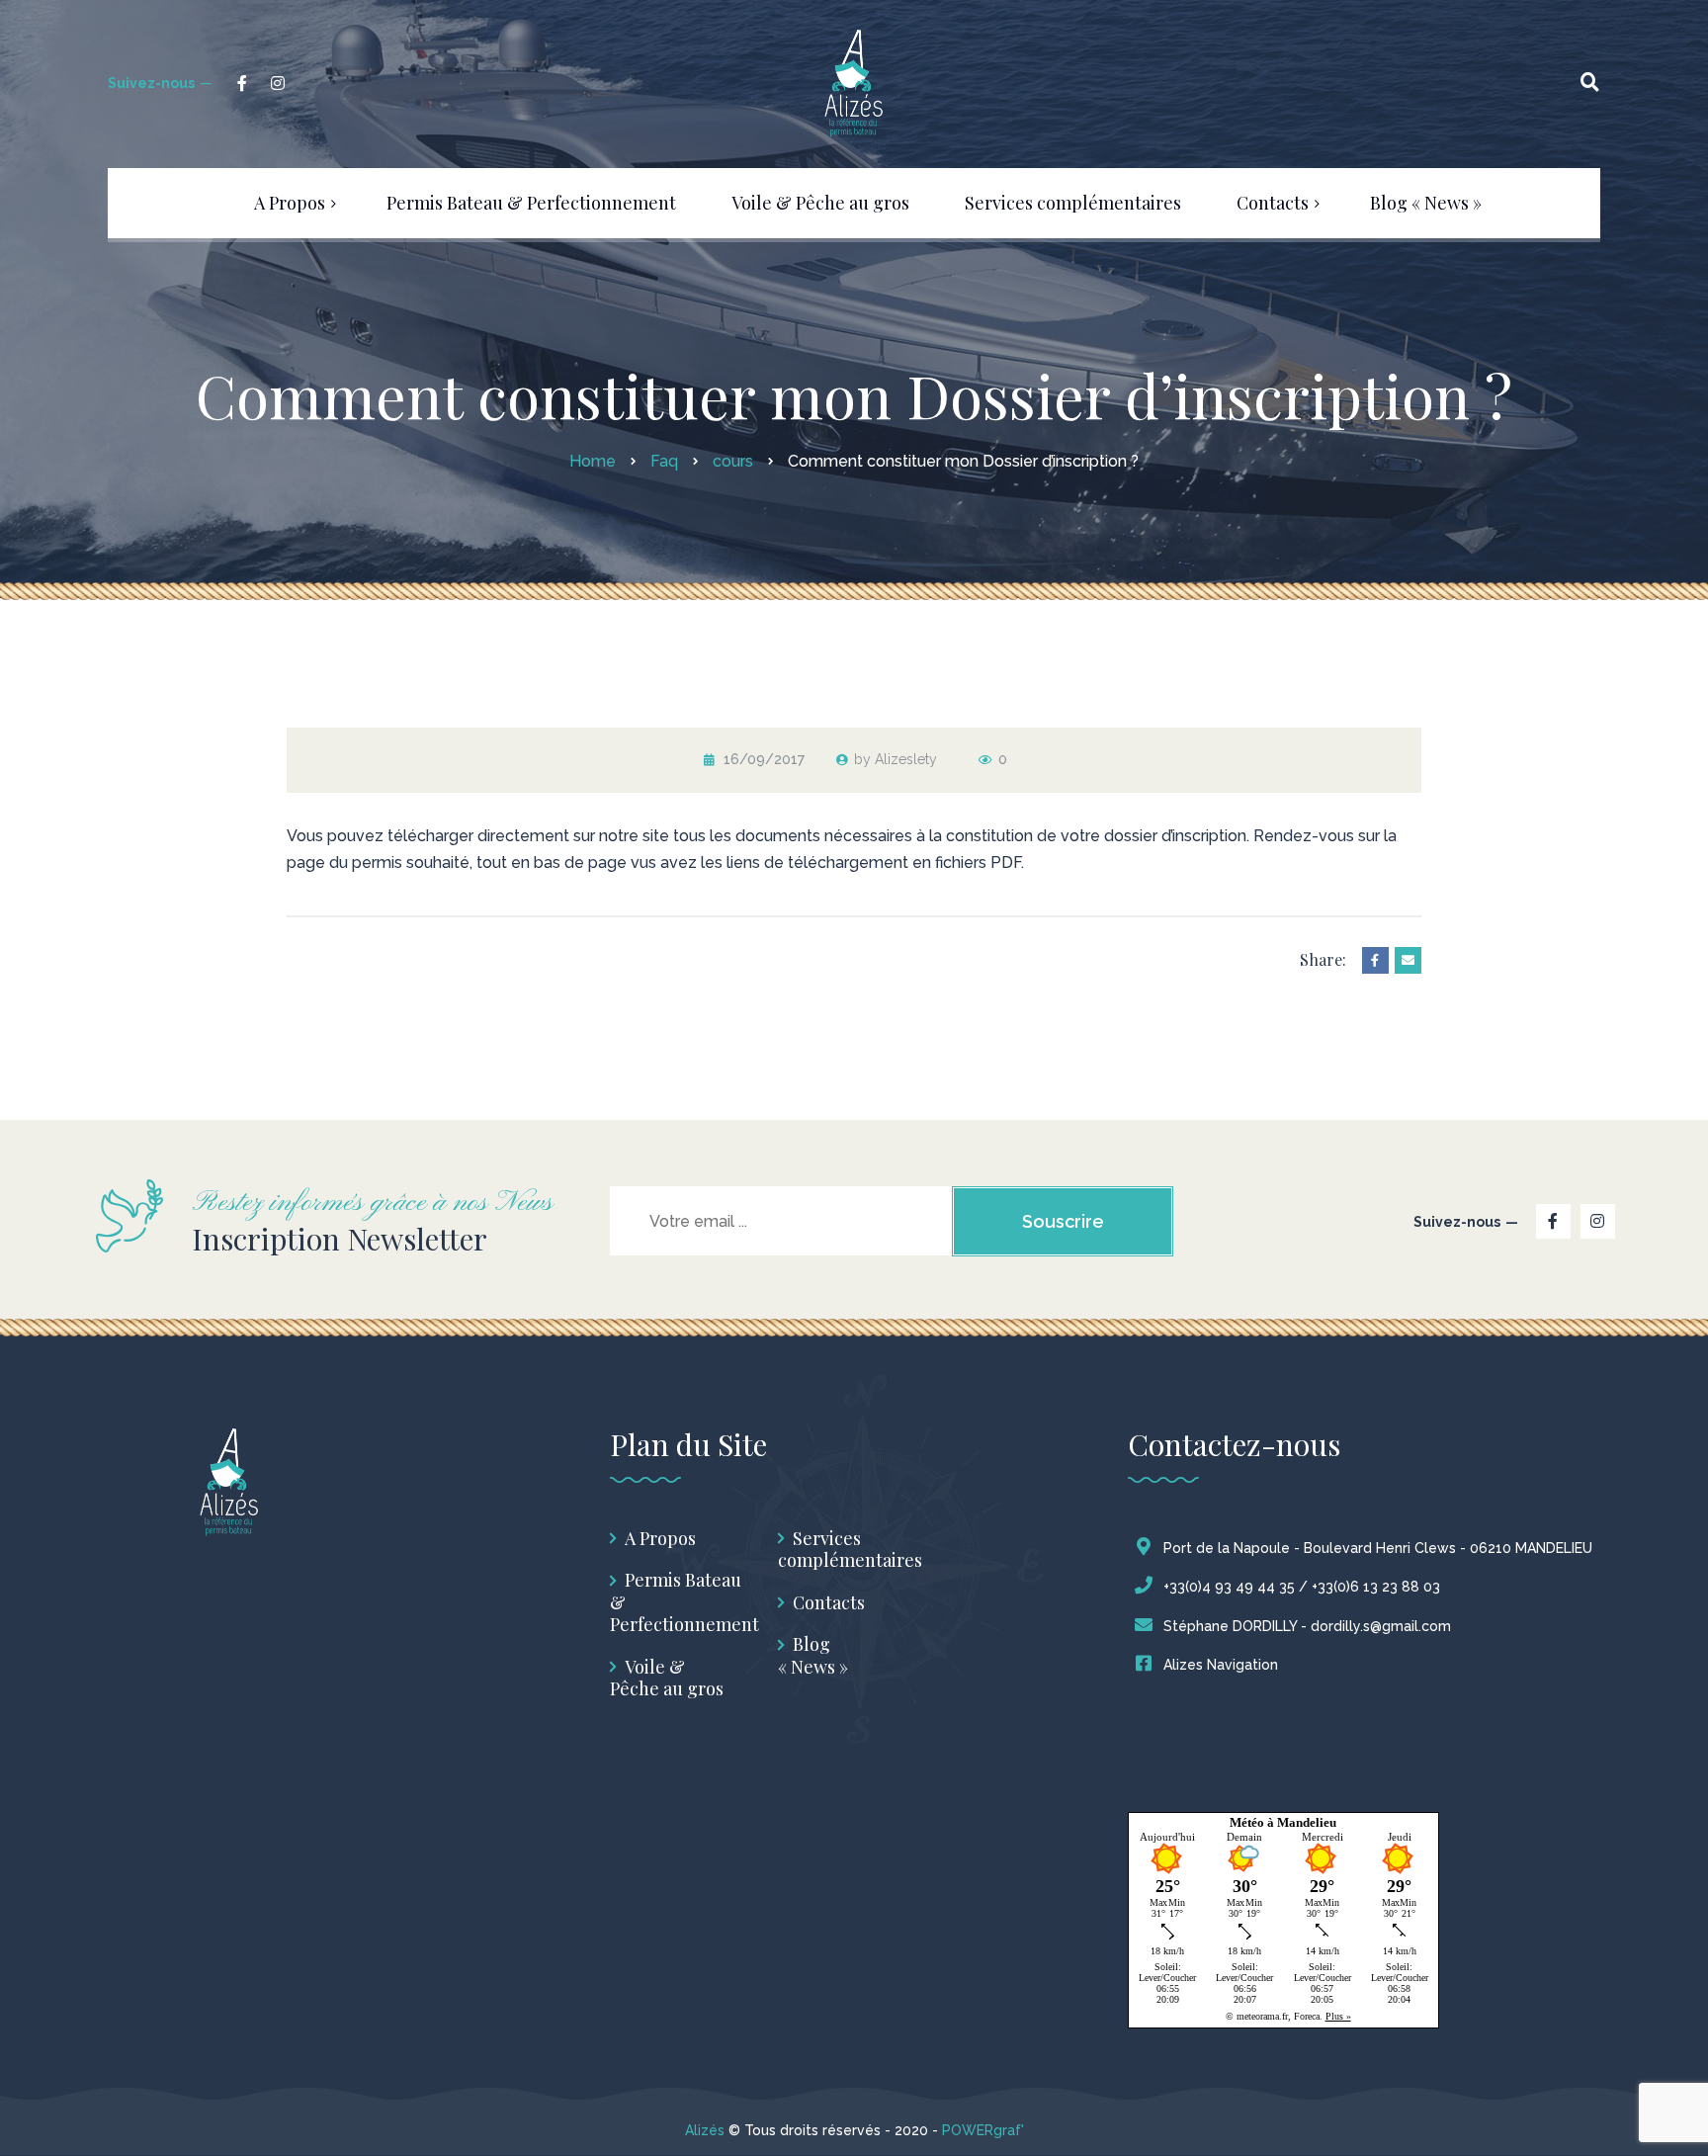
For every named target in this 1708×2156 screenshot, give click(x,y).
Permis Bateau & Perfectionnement (684, 1602)
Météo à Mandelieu (1283, 1822)
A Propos (660, 1539)
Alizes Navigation (1221, 1665)
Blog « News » (813, 1655)
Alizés (705, 2130)
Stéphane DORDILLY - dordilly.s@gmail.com (1307, 1626)
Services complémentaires (850, 1550)
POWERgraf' (983, 2130)
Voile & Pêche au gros (667, 1678)
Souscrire (1063, 1221)
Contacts (829, 1603)
